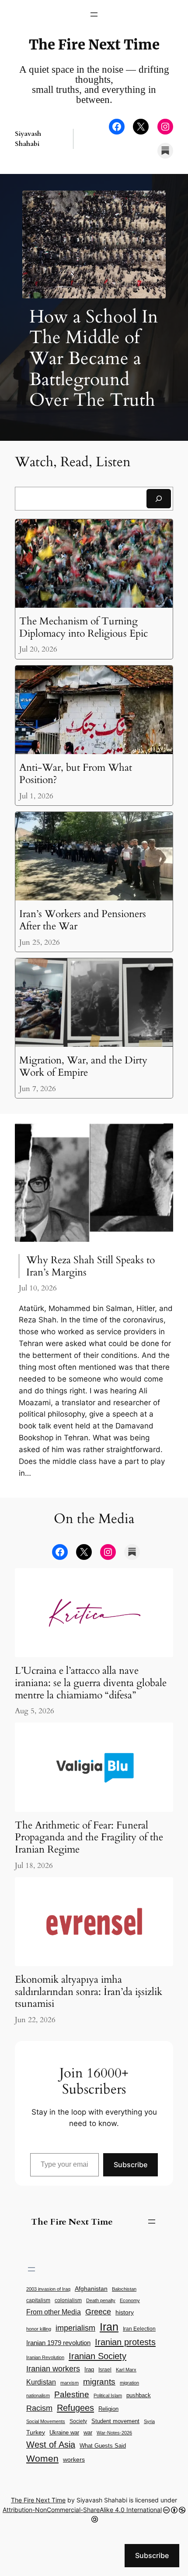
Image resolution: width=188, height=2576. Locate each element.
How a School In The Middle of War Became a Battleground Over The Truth (94, 359)
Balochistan (124, 2289)
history (125, 2312)
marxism (70, 2383)
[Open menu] (94, 14)
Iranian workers (53, 2369)
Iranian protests (125, 2342)
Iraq (89, 2370)
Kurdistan (41, 2382)
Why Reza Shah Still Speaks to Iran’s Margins (91, 1266)
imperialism (75, 2328)
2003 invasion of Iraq (48, 2289)
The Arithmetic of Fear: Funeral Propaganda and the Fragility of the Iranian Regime (89, 1837)
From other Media (54, 2312)
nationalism (38, 2395)
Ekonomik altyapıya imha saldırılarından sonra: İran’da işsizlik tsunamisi (89, 1992)
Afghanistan (91, 2289)
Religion (108, 2409)
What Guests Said (103, 2446)
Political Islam (108, 2395)
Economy (130, 2300)
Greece (98, 2312)
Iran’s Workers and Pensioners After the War (83, 920)
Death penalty (101, 2300)
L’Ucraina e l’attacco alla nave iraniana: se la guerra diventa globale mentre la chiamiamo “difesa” (91, 1683)
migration (129, 2383)
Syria (149, 2421)
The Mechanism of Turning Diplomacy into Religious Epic (84, 627)
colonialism (68, 2300)
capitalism (38, 2300)
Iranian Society (97, 2356)
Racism (39, 2408)
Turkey (36, 2432)
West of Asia (51, 2445)
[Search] (159, 498)
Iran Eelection (139, 2329)
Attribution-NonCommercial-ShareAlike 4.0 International (82, 2510)
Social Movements (46, 2421)
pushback (139, 2395)
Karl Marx (126, 2370)
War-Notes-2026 (114, 2433)
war (88, 2433)
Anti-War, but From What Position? (76, 774)
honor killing (39, 2329)
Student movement (115, 2421)
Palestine (72, 2394)
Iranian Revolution (45, 2357)
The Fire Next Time (94, 45)
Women (42, 2458)
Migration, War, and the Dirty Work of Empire (83, 1066)
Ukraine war (64, 2432)
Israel (105, 2369)
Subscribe (131, 2165)
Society (78, 2421)
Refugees (75, 2408)
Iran (109, 2327)
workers (74, 2460)
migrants (99, 2382)
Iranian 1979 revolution (58, 2343)
